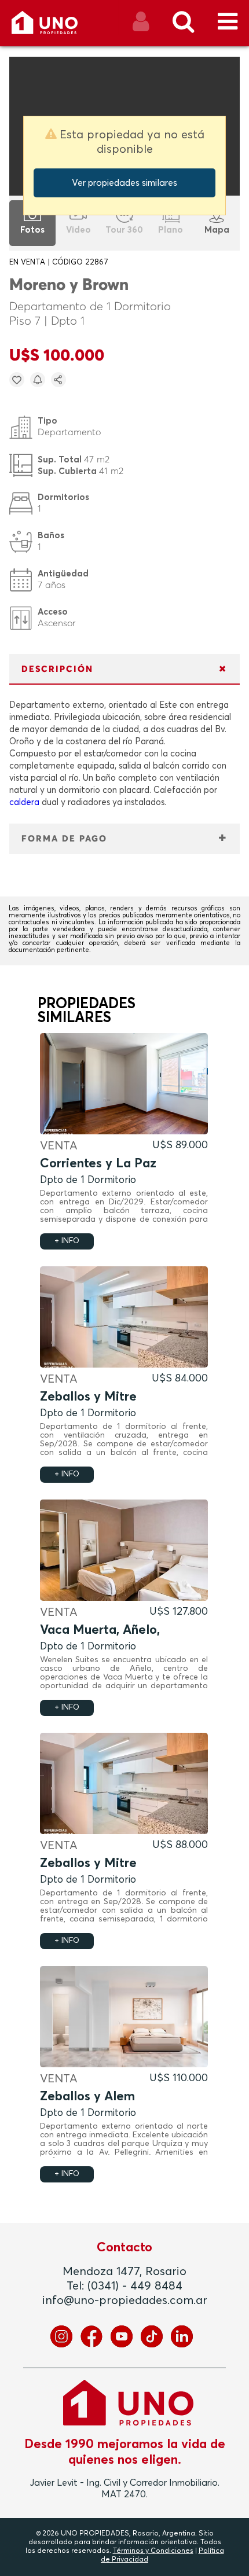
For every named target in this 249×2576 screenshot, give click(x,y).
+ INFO (67, 1241)
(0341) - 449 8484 (135, 2286)
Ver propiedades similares (124, 183)
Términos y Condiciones (153, 2551)
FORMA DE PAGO (64, 839)
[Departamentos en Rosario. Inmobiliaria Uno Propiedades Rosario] (57, 27)
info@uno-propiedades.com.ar (125, 2301)
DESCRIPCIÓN (57, 669)
